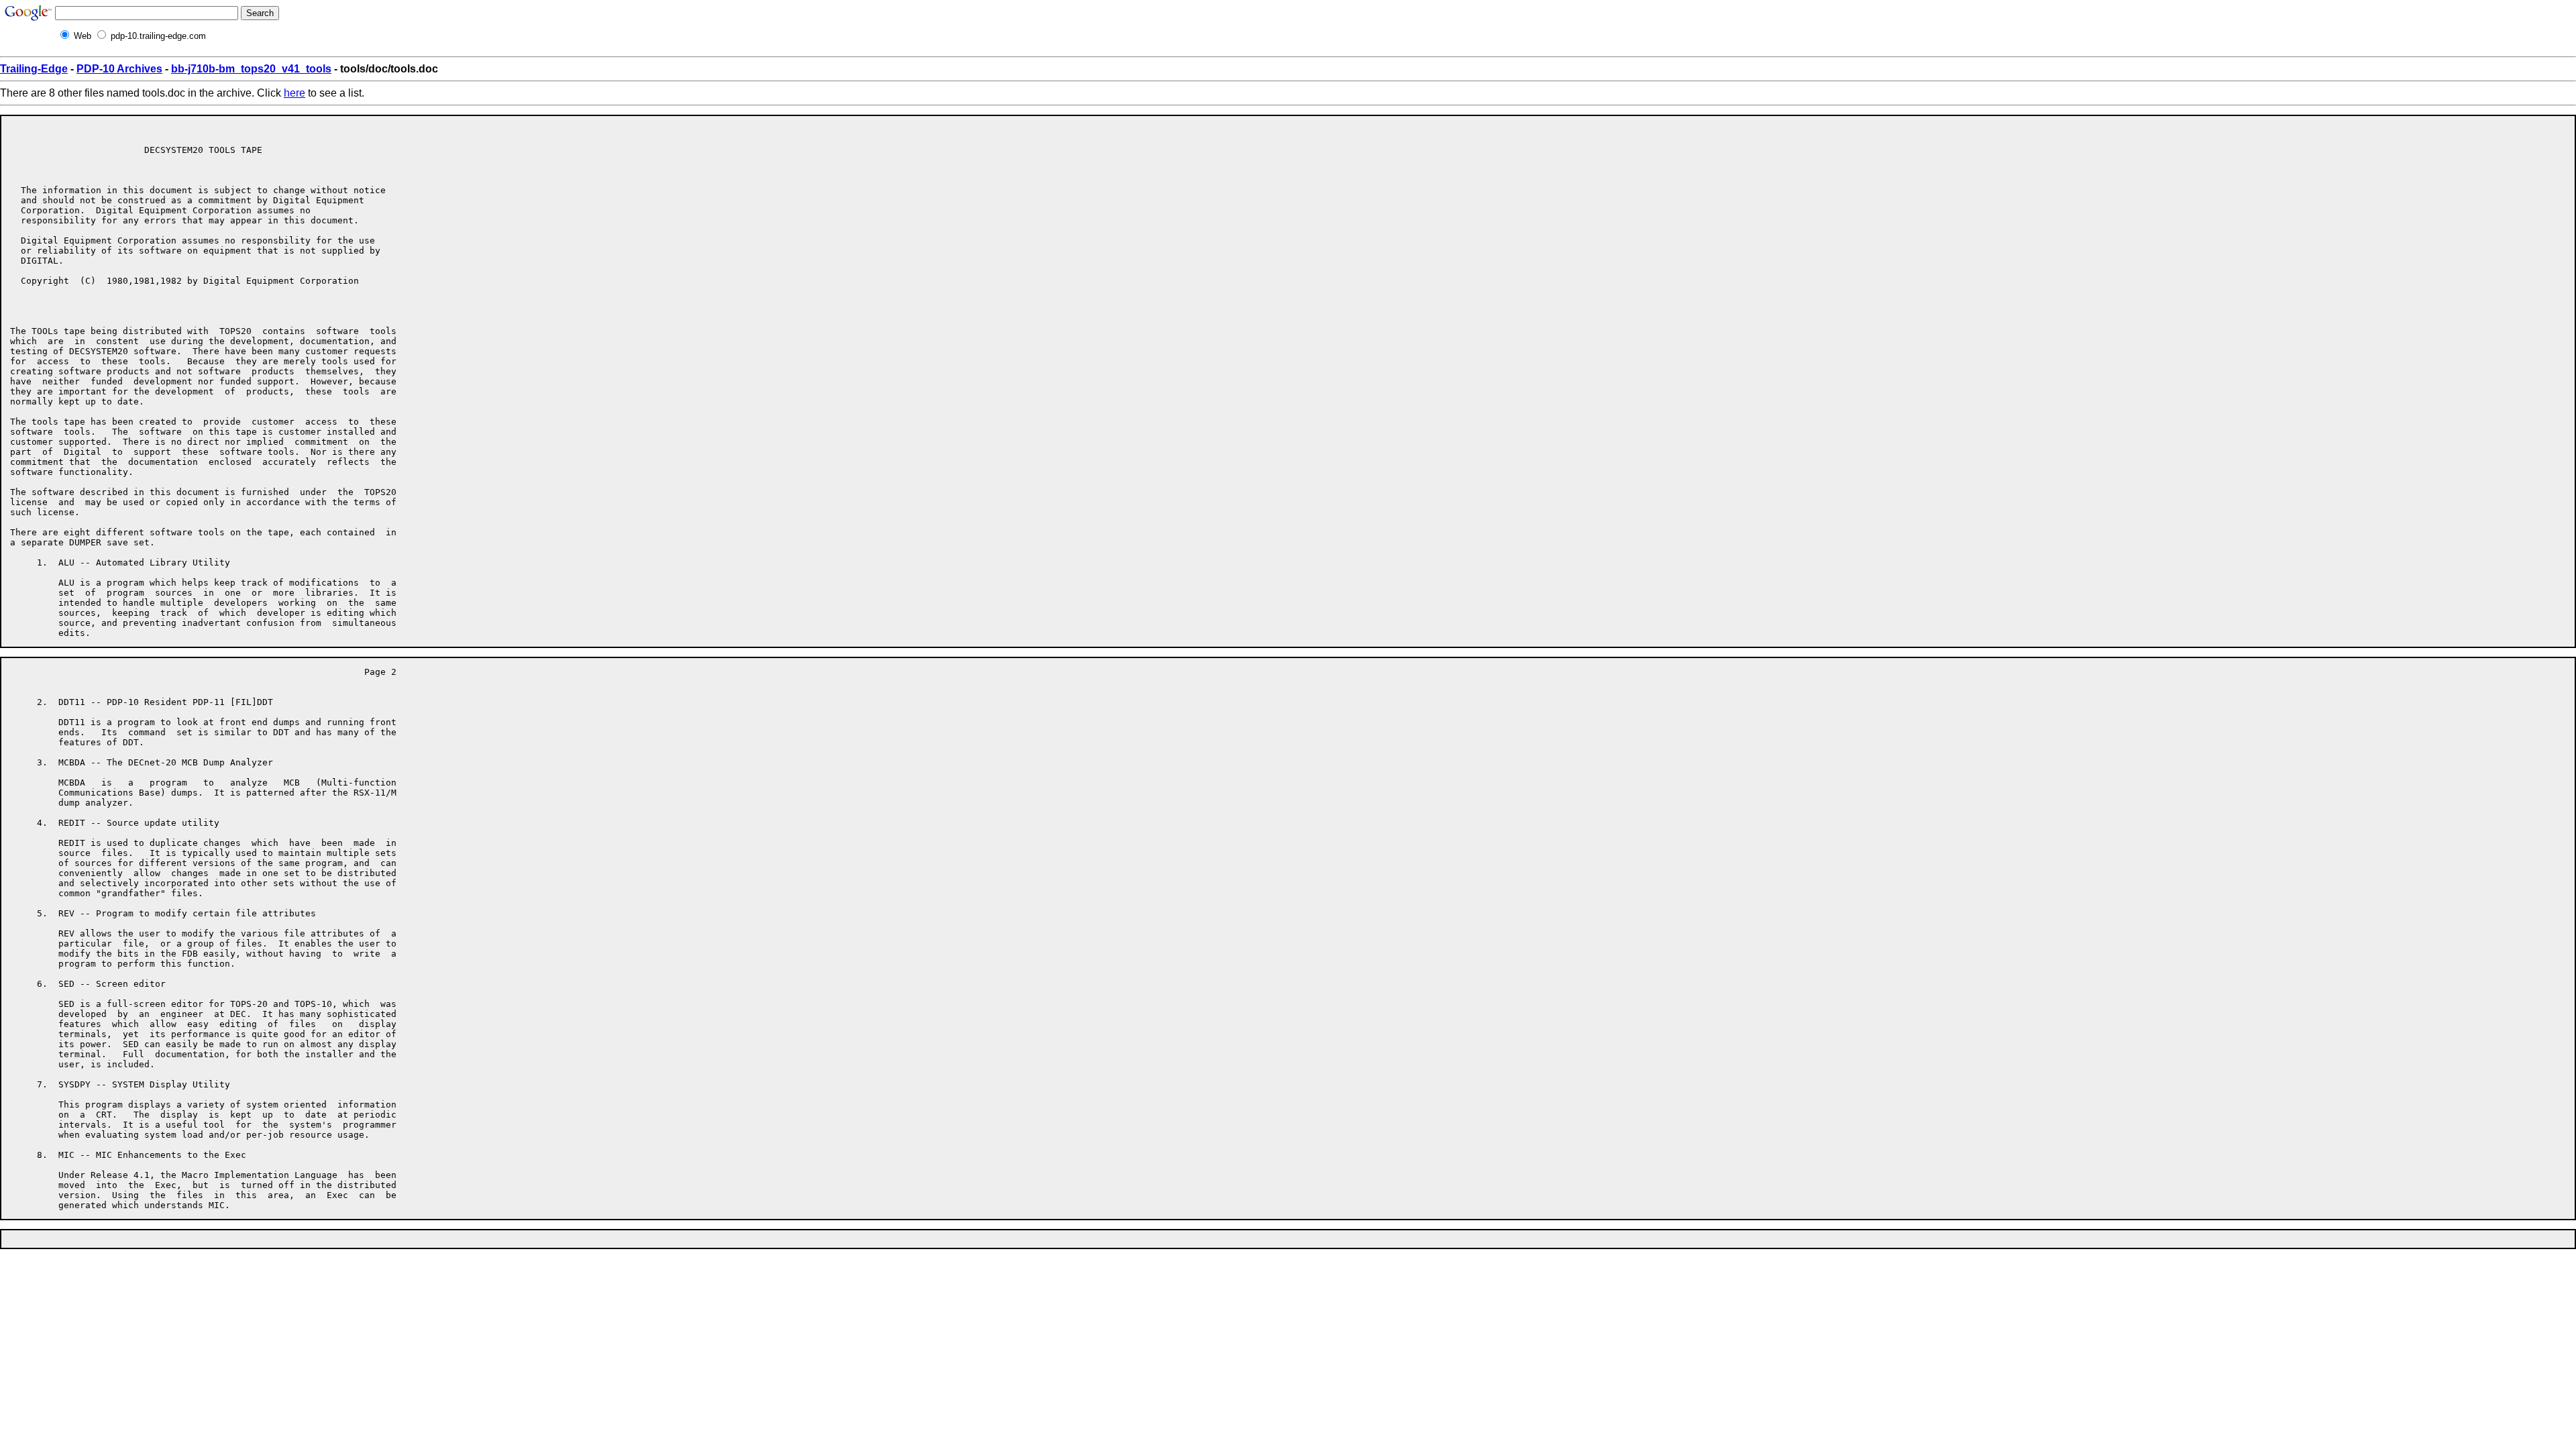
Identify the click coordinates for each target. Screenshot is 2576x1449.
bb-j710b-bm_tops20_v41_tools (251, 69)
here (294, 93)
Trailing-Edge (34, 69)
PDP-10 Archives (119, 69)
